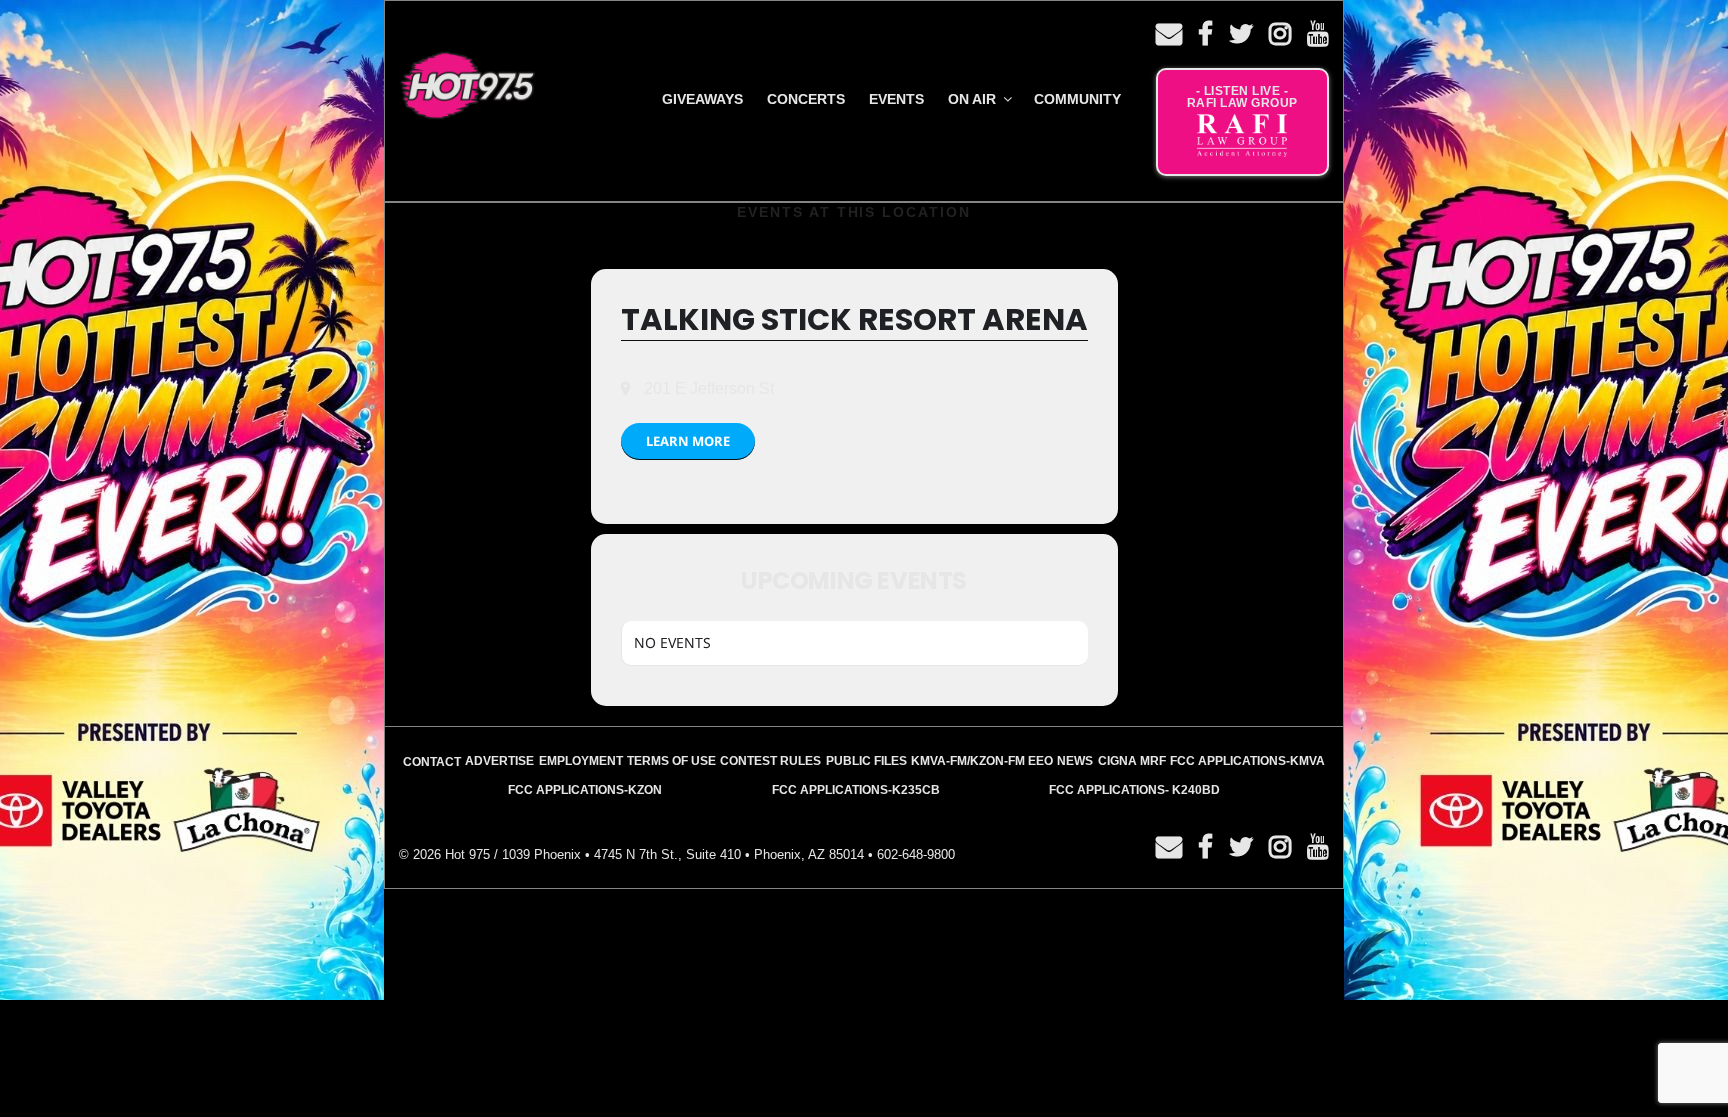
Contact (432, 762)
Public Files (866, 761)
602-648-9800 (916, 855)
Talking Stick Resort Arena (854, 319)
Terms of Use (671, 761)
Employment (581, 761)
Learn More (688, 441)
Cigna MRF (1132, 761)
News (1075, 761)
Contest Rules (770, 761)
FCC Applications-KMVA (1247, 761)
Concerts (806, 99)
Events (896, 99)
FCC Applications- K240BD (1134, 790)
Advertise (499, 761)
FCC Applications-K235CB (856, 790)
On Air (972, 99)
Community (1077, 99)
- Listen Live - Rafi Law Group (1242, 97)
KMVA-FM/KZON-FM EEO (982, 761)
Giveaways (702, 99)
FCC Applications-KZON (585, 790)
